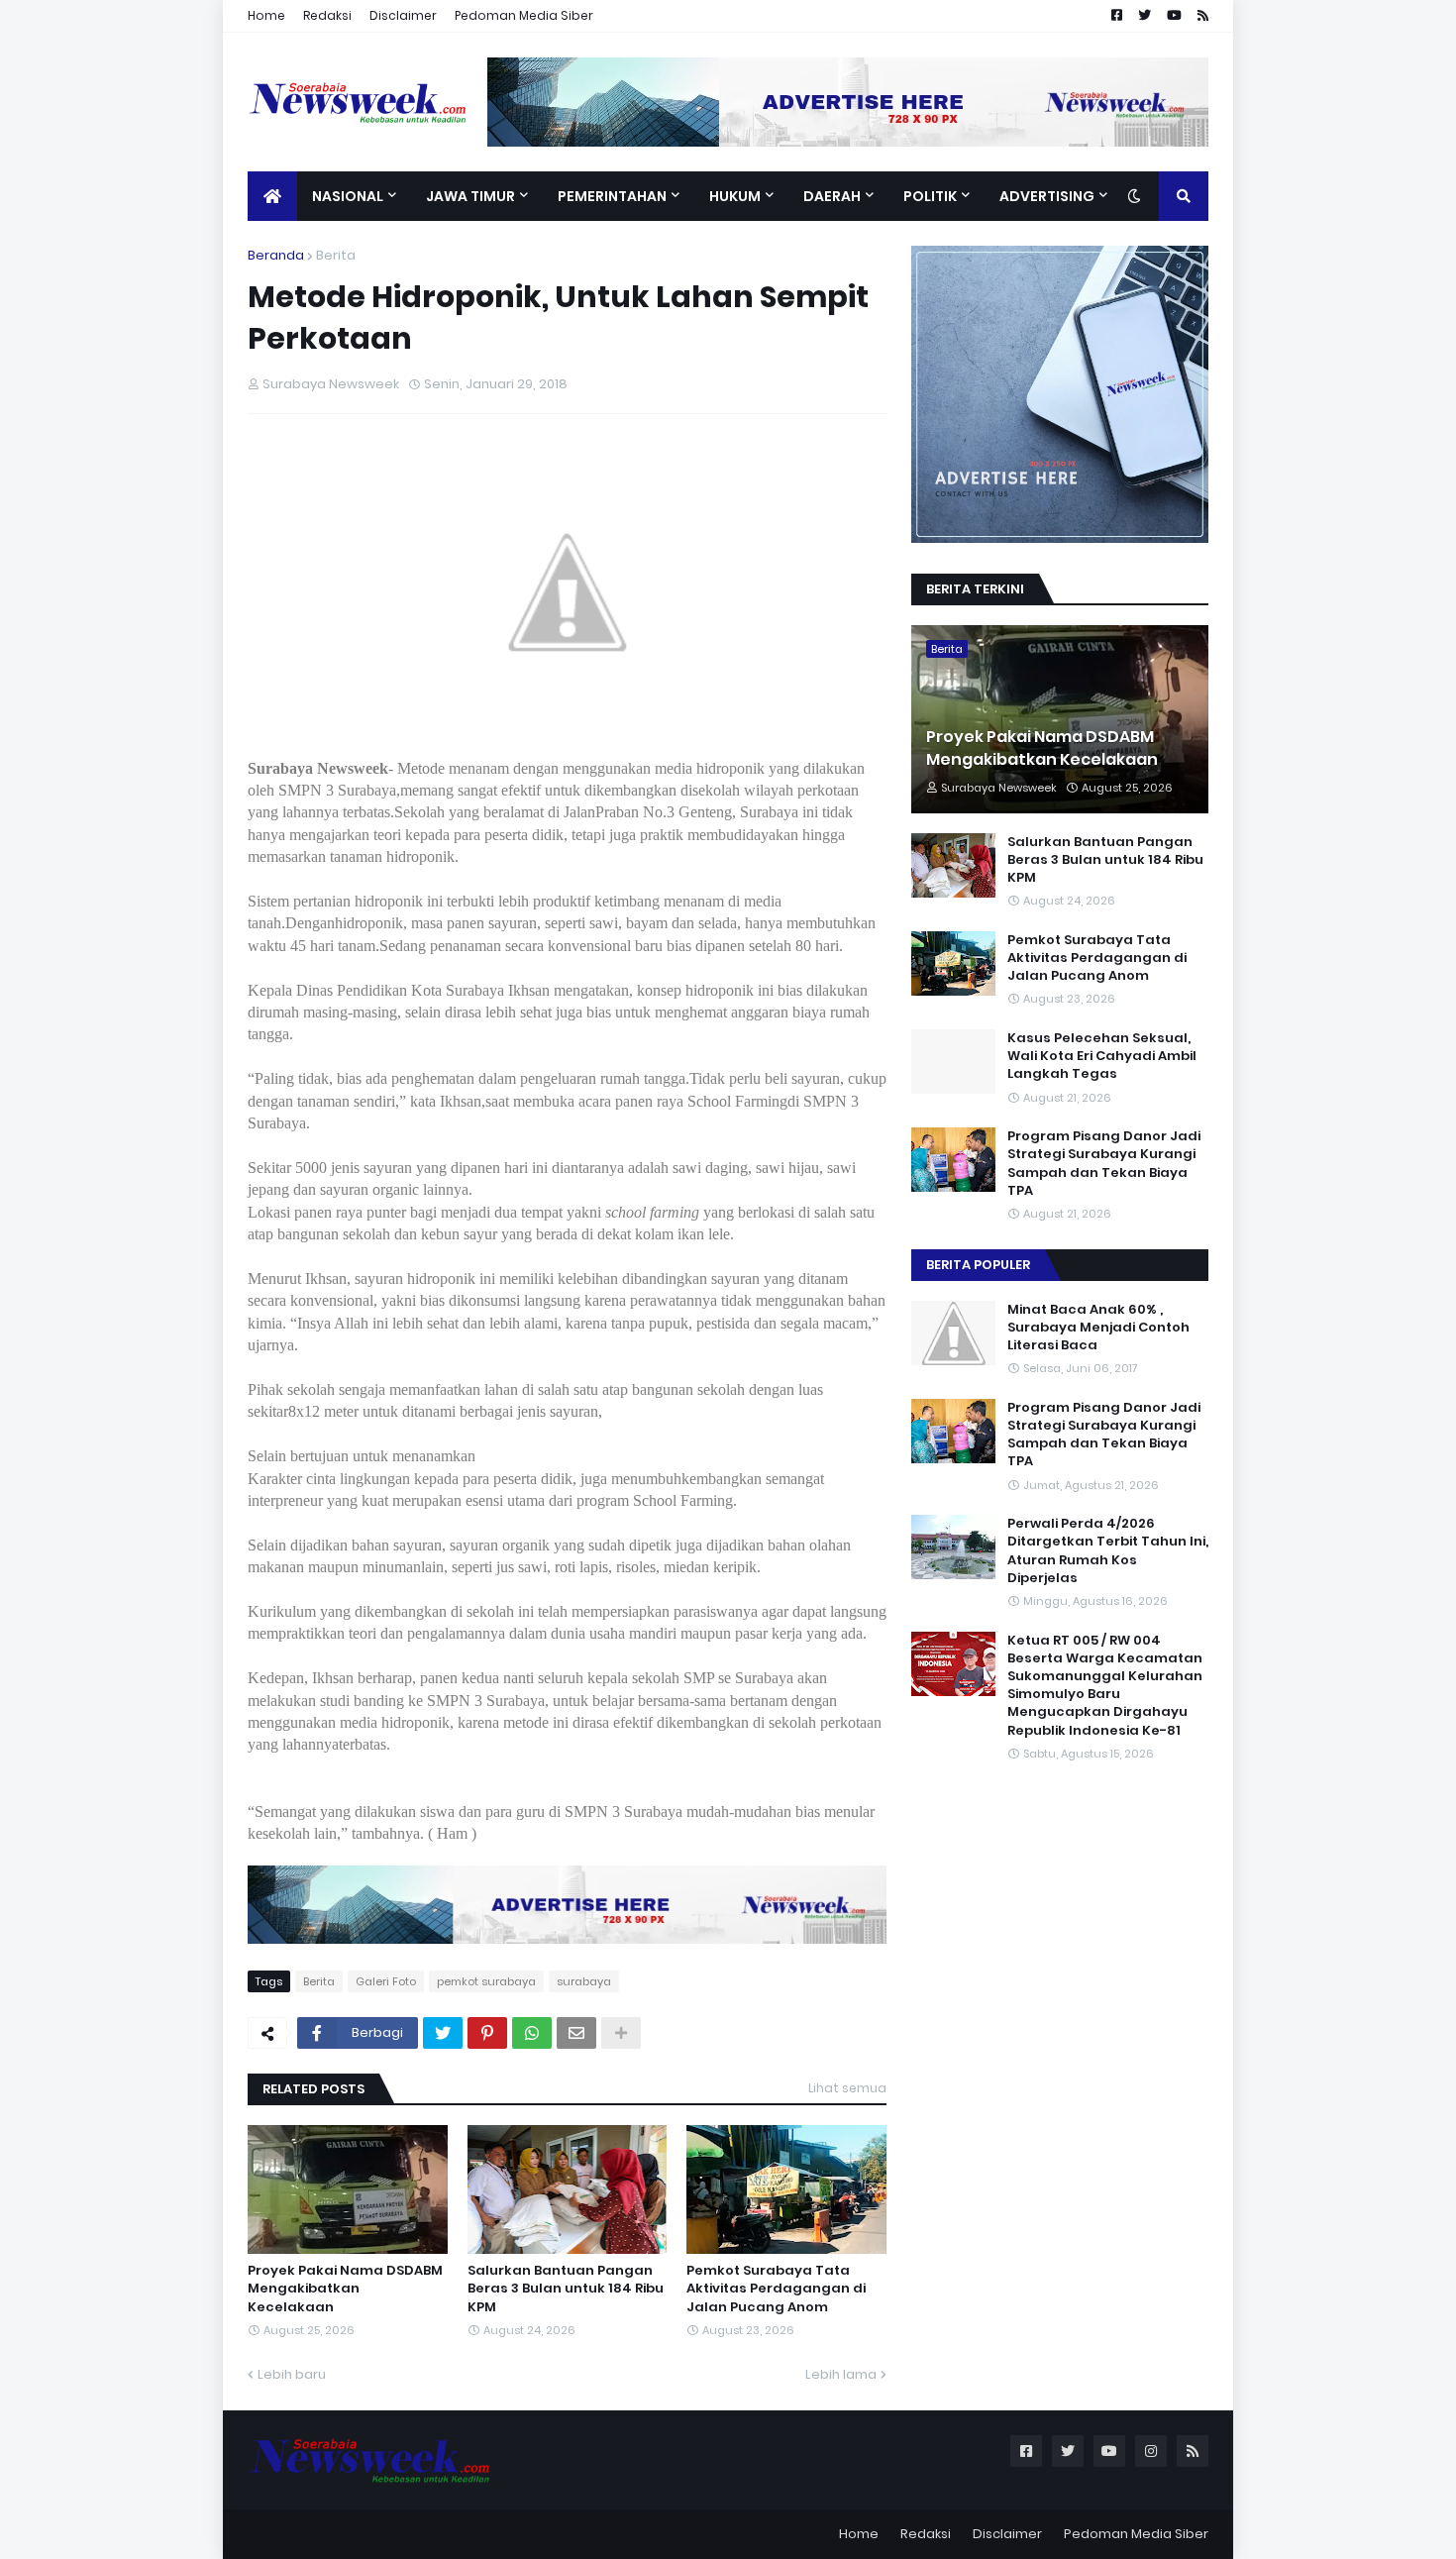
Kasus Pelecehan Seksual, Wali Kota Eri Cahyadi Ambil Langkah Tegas (1102, 1056)
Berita (336, 255)
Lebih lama (841, 2374)
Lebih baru (292, 2374)
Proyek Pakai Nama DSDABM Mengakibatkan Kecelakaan (345, 2289)
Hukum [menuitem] (735, 196)
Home (266, 15)
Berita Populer (978, 1265)
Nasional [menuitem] (348, 196)
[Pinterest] (487, 2033)
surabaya (584, 1981)
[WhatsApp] (532, 2033)
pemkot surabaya (486, 1981)
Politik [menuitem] (930, 196)
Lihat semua (847, 2088)
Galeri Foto (386, 1981)
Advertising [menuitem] (1047, 196)
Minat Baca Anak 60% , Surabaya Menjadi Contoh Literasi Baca (1098, 1328)
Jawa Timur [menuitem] (470, 196)
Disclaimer (403, 15)
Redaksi (327, 15)
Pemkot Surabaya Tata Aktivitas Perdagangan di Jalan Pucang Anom (776, 2289)
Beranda (276, 255)
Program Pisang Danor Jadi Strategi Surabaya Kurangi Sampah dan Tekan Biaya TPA (1104, 1164)
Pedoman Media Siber (524, 15)
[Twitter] (443, 2033)
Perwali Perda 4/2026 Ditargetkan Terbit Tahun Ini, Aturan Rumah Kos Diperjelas (1108, 1551)
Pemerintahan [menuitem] (612, 196)
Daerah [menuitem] (832, 196)
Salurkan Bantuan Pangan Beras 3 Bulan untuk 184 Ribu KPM (566, 2289)
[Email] (576, 2033)
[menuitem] (272, 196)
